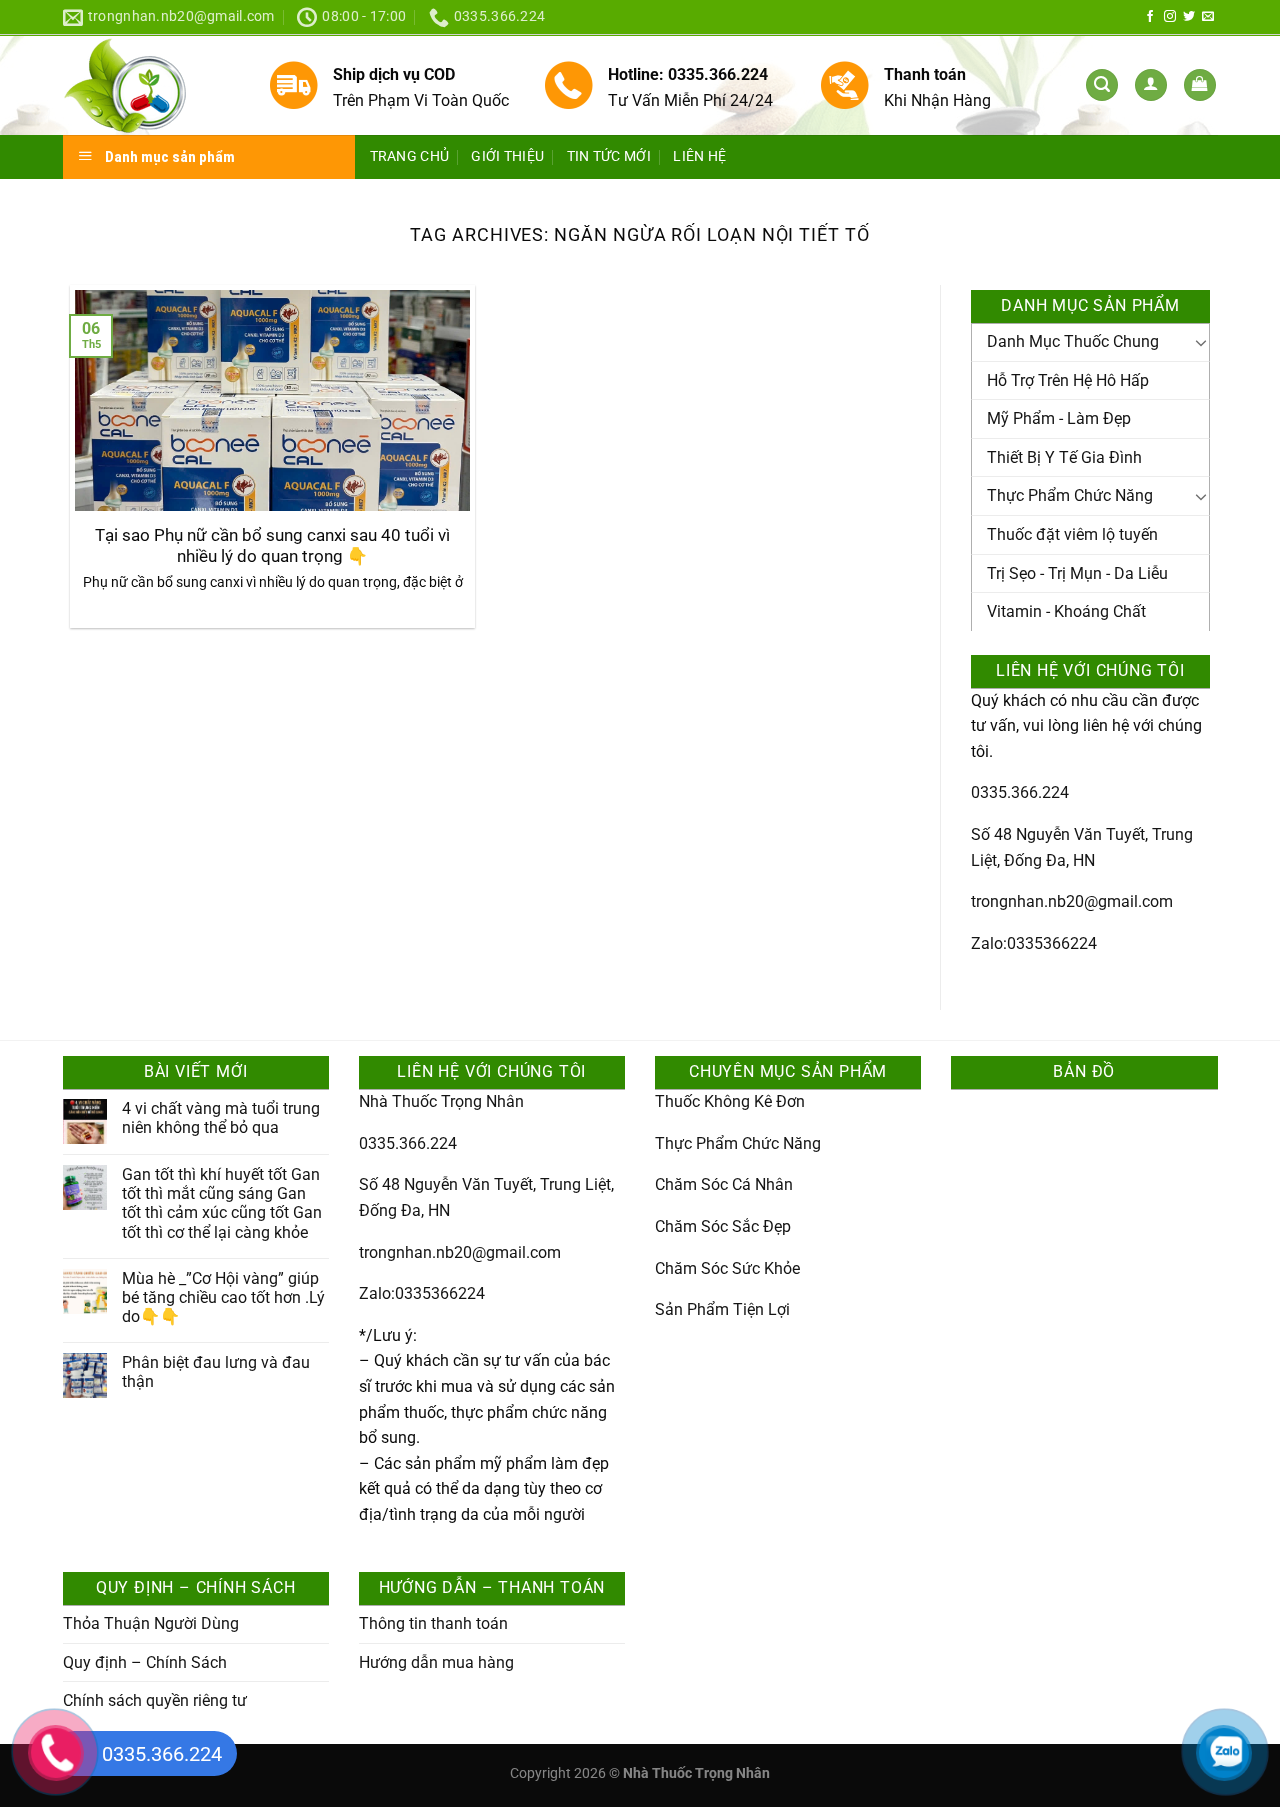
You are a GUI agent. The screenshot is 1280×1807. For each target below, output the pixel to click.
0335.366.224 (1020, 792)
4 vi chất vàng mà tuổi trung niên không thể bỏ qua (221, 1118)
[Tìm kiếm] (1102, 85)
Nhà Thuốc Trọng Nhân (441, 1101)
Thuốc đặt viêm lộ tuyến (1072, 534)
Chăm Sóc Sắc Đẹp (723, 1226)
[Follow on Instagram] (1170, 17)
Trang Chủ (410, 156)
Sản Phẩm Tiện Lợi (722, 1309)
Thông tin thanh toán (433, 1623)
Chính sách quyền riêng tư (155, 1700)
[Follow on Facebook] (1150, 17)
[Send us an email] (1208, 17)
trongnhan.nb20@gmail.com (1072, 901)
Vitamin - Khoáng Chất (1066, 611)
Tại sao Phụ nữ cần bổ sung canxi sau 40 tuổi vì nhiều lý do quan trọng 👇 (272, 546)
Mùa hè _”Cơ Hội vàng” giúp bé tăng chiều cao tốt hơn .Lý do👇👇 (223, 1297)
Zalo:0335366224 (1034, 943)
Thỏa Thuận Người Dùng (151, 1623)
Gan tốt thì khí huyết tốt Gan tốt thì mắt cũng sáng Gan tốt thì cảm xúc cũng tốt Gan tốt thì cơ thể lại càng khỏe (222, 1203)
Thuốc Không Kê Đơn (730, 1101)
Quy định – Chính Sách (145, 1662)
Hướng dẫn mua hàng (436, 1662)
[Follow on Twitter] (1189, 17)
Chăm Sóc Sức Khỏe (727, 1268)
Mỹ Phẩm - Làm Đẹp (1059, 418)
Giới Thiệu (507, 156)
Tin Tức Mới (609, 156)
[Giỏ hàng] (1200, 85)
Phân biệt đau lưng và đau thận (216, 1372)
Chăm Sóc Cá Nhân (724, 1184)
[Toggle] (1201, 342)
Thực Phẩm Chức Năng (1070, 495)
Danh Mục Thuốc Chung (1073, 341)
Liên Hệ (699, 156)
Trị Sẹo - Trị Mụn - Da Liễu (1077, 573)
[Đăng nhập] (1151, 85)
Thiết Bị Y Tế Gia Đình (1064, 457)
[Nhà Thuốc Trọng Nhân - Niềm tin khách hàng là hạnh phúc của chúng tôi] (150, 85)
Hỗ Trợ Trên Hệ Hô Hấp (1068, 380)
